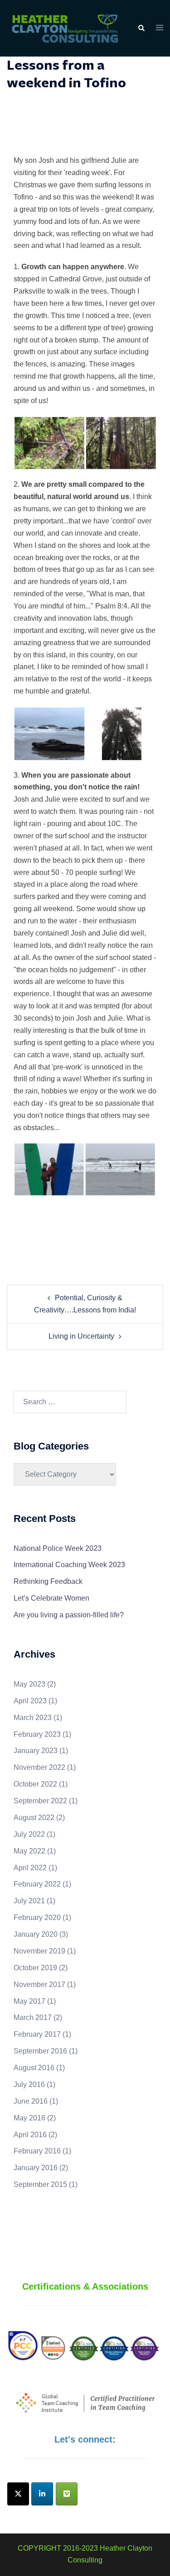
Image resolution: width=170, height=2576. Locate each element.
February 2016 (37, 2151)
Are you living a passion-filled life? (69, 1615)
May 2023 (29, 1684)
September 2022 (40, 1801)
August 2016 (34, 2068)
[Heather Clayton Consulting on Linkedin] (42, 2494)
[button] (141, 29)
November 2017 (39, 1984)
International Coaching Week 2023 (69, 1565)
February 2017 (37, 2034)
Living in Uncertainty (81, 1336)
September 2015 (40, 2184)
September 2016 (40, 2051)
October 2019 (35, 1968)
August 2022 (34, 1818)
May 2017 (29, 2001)
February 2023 (37, 1734)
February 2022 (37, 1884)
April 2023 (30, 1701)
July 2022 (29, 1834)
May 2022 (29, 1851)
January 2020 (36, 1934)
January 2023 (36, 1751)
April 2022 (30, 1868)
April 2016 (30, 2135)
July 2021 (29, 1901)
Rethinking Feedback (48, 1581)
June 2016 (31, 2101)
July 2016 (29, 2084)
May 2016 (29, 2118)
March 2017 (33, 2018)
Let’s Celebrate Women (51, 1598)
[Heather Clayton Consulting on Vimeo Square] (67, 2494)
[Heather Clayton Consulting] (65, 28)
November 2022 (39, 1767)
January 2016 (36, 2168)
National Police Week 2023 (58, 1548)
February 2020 (37, 1918)
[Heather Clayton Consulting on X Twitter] (18, 2494)
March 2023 (33, 1718)
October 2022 (35, 1784)
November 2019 (39, 1951)
